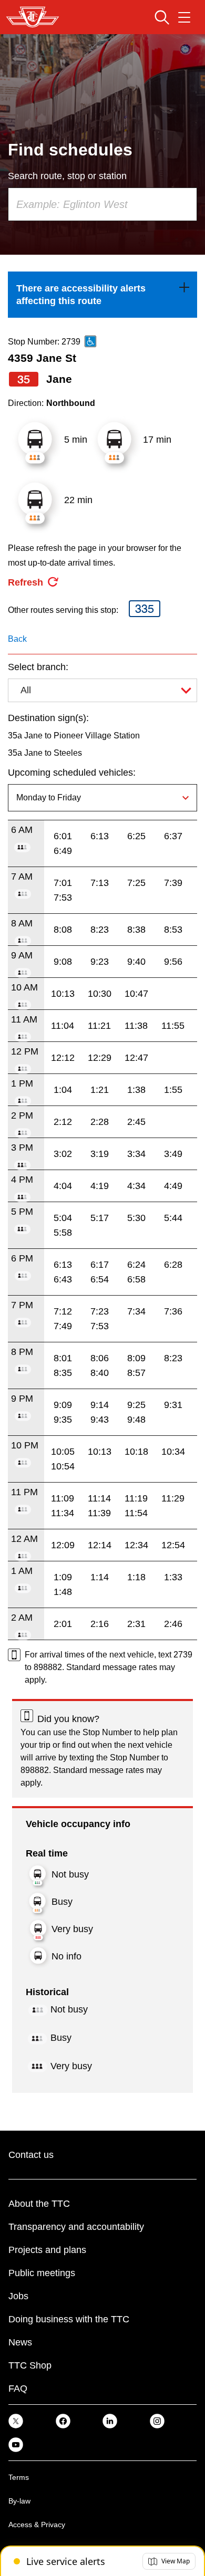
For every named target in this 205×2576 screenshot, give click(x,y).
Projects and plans (47, 2250)
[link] (102, 295)
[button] (169, 2561)
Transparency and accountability (76, 2227)
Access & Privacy (37, 2525)
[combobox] (102, 204)
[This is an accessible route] (90, 341)
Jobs (18, 2296)
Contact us (31, 2155)
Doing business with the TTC (69, 2319)
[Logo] (33, 17)
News (20, 2342)
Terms (19, 2477)
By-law (19, 2501)
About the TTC (39, 2204)
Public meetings (42, 2273)
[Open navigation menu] (184, 17)
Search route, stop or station (67, 176)
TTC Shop (30, 2365)
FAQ (18, 2389)
